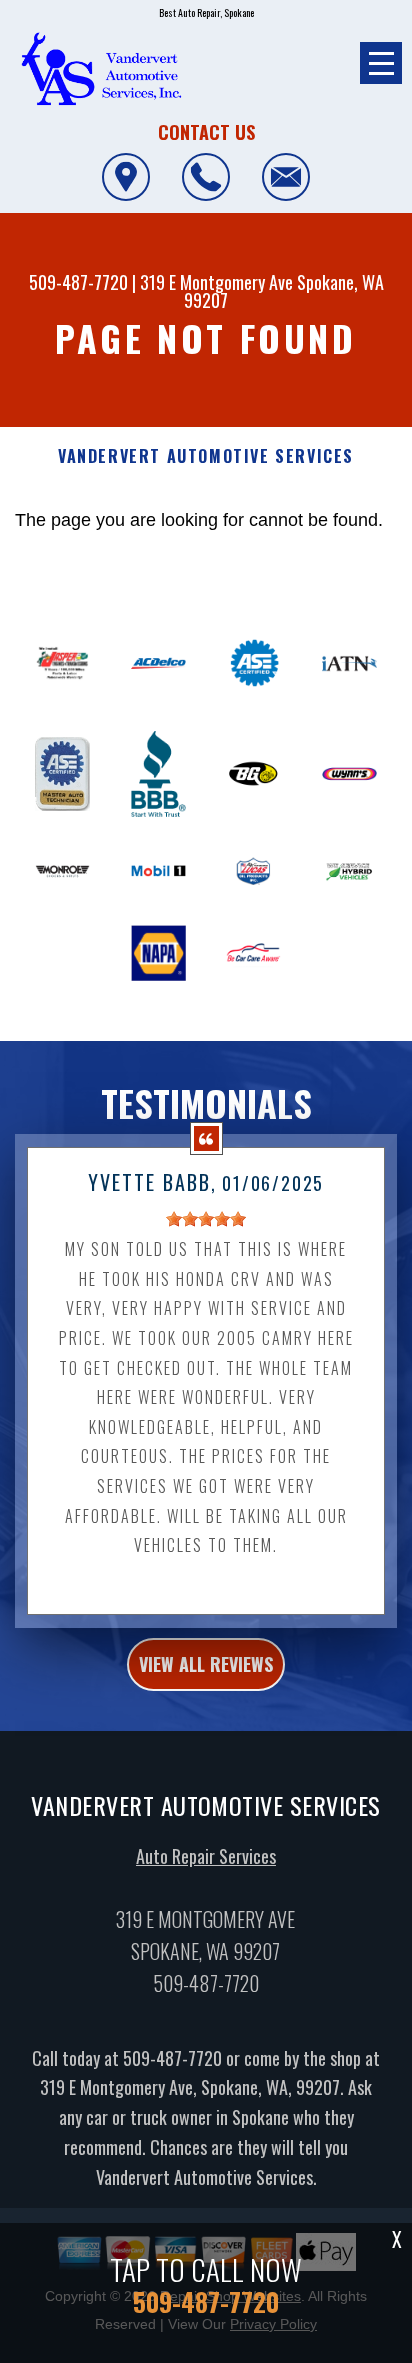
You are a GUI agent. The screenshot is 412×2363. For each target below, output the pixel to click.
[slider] (206, 1219)
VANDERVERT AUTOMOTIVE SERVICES (206, 456)
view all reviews (206, 1664)
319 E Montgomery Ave (216, 282)
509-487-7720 (78, 282)
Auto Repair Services (206, 1856)
